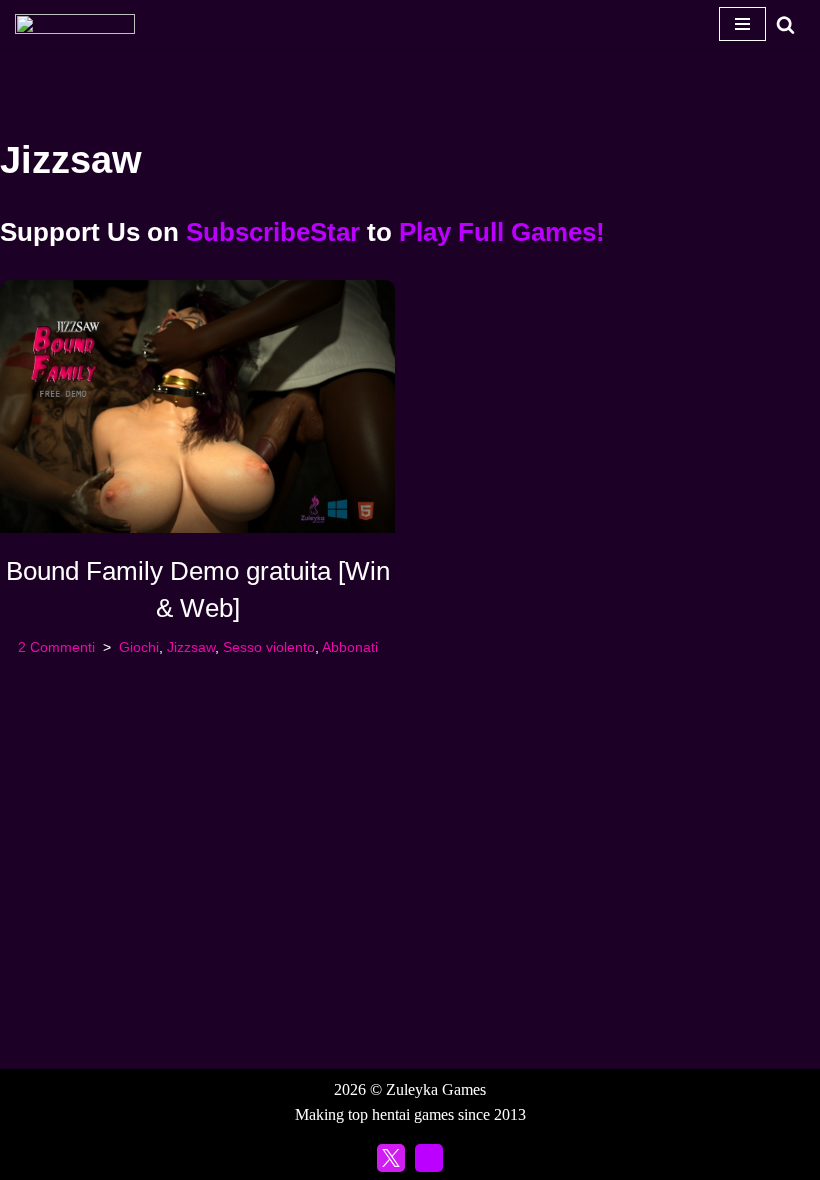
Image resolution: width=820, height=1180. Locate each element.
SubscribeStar (273, 232)
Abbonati (350, 647)
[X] (391, 1158)
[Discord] (429, 1158)
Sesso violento (269, 647)
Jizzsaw (191, 647)
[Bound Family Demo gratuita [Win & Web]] (197, 406)
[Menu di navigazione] (742, 24)
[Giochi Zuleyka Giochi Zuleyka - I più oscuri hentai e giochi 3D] (75, 24)
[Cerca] (785, 24)
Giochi (139, 647)
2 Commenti (56, 647)
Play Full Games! (502, 232)
